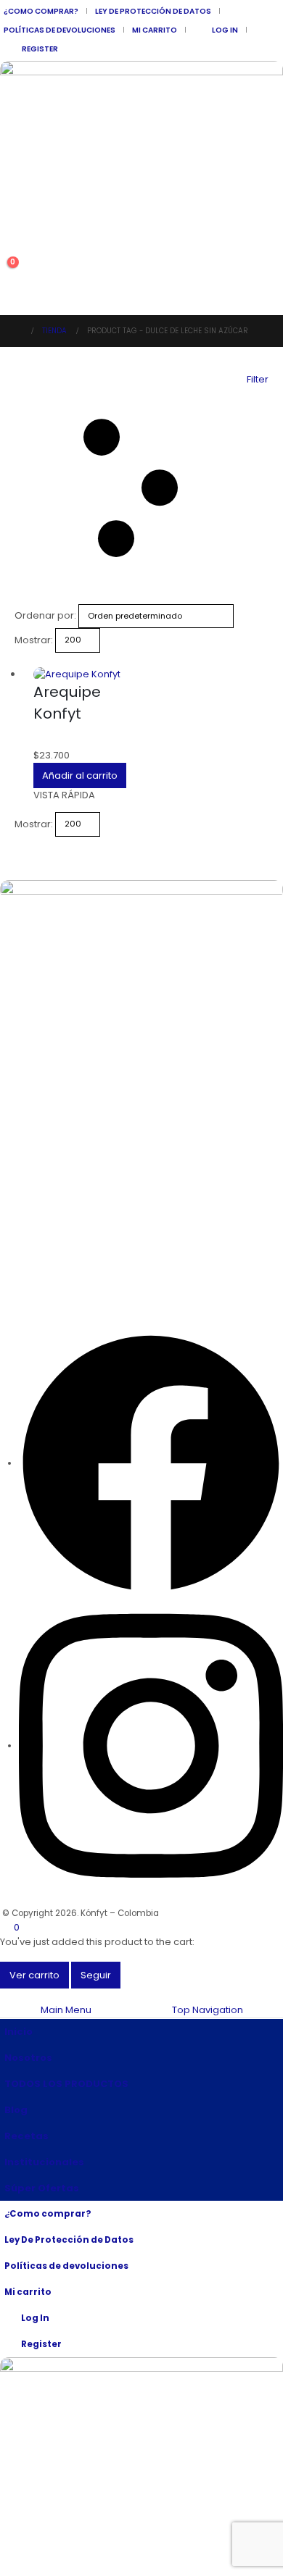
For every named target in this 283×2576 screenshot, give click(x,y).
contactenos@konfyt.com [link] (69, 1276)
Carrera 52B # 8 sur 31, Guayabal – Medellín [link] (112, 1149)
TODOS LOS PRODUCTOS (66, 2084)
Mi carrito (155, 30)
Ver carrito (34, 1975)
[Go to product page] (87, 674)
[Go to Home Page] (18, 331)
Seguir (96, 1975)
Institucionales (44, 2162)
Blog (16, 2110)
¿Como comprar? (41, 11)
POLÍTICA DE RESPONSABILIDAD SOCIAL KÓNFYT (95, 968)
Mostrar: (34, 640)
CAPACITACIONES (36, 1020)
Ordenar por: (45, 615)
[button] (11, 251)
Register (40, 49)
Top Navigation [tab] (208, 2010)
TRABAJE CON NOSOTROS (53, 1047)
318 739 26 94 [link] (34, 1234)
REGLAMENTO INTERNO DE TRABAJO (72, 1073)
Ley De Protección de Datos (153, 11)
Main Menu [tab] (66, 2010)
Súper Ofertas (42, 2188)
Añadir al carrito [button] (80, 775)
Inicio (19, 2032)
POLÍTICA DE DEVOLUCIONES (57, 994)
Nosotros (28, 2058)
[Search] (24, 228)
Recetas (26, 2136)
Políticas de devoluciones (60, 30)
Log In (225, 30)
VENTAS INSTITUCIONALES (53, 942)
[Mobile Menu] (8, 297)
